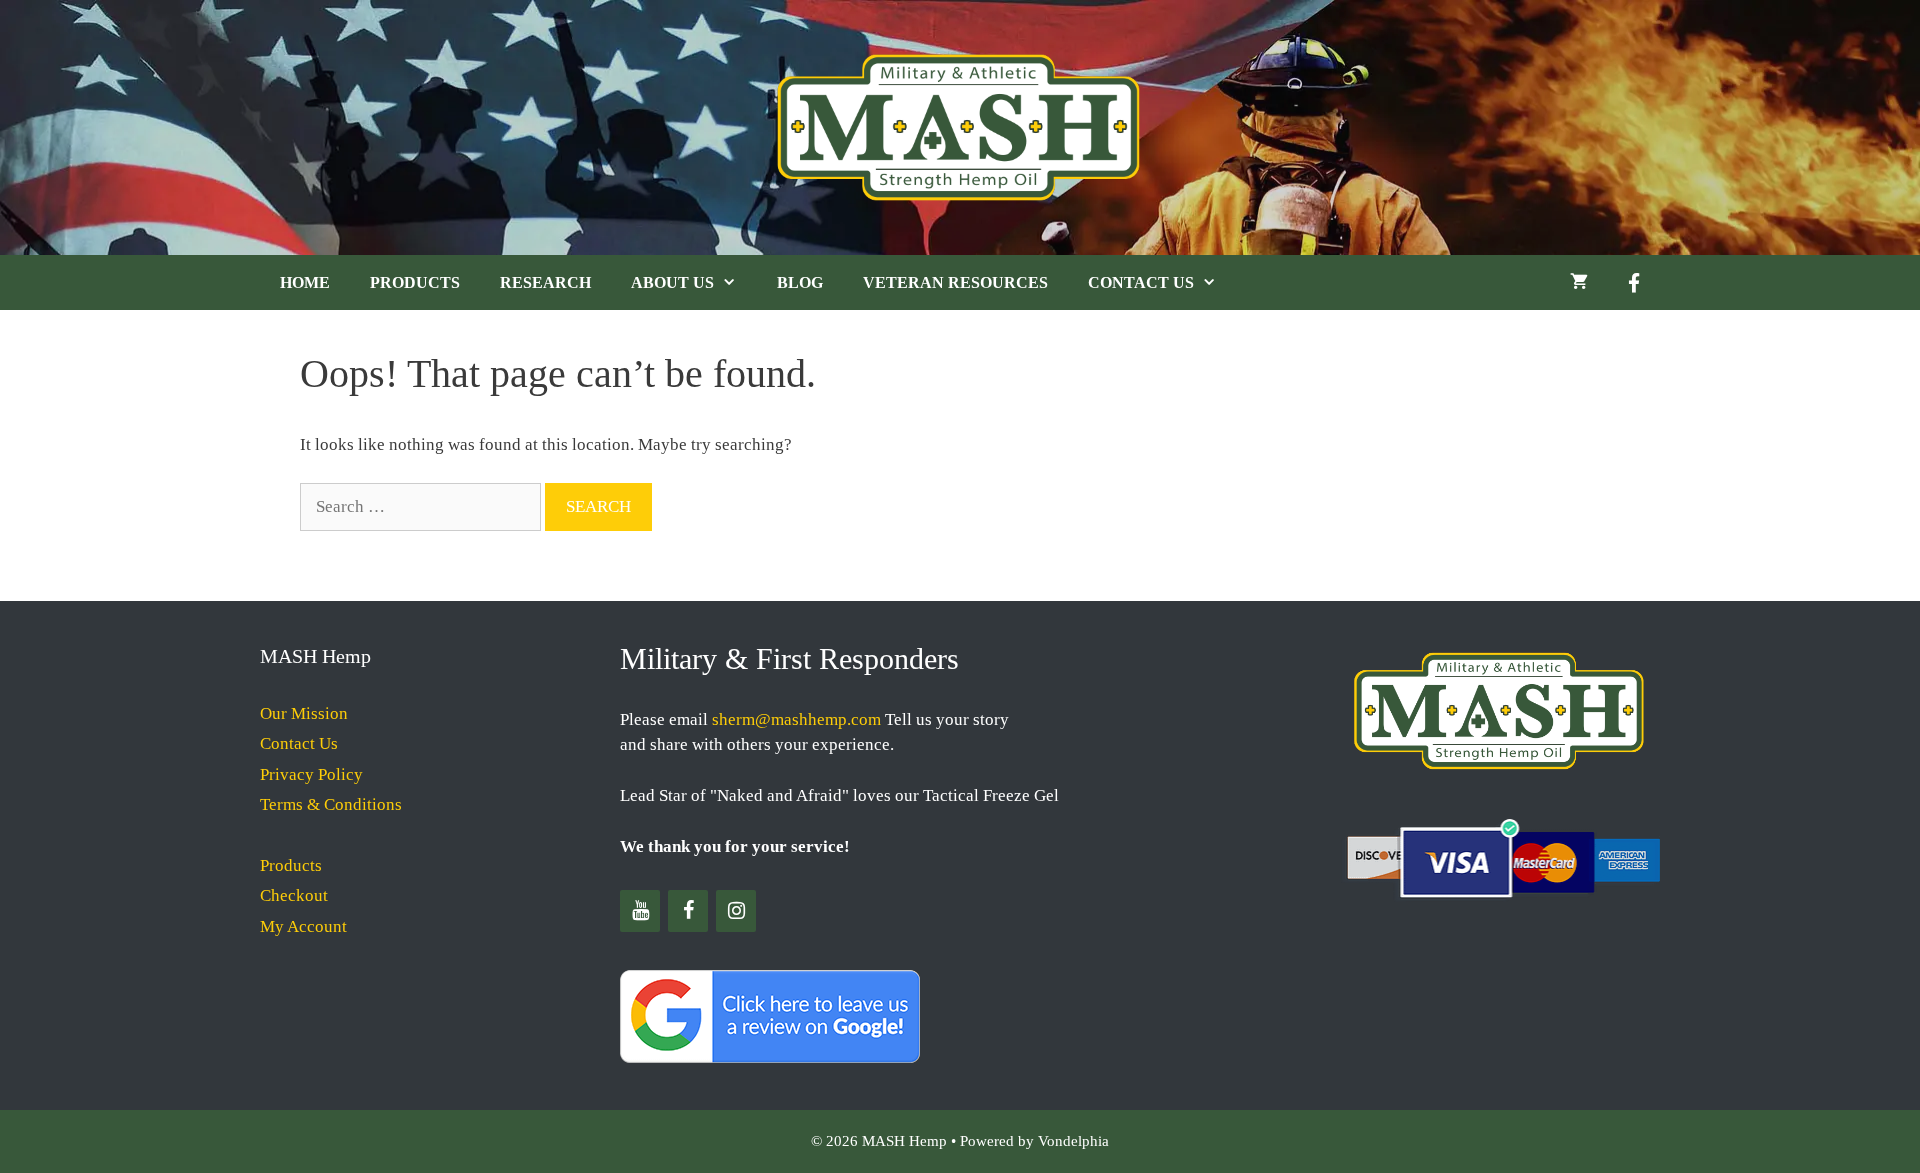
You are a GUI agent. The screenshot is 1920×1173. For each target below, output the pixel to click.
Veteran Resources (955, 282)
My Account (303, 926)
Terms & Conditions (331, 804)
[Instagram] (736, 911)
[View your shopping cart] (1579, 282)
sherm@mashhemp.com (796, 719)
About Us (672, 282)
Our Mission (304, 713)
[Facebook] (688, 911)
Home (305, 282)
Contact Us (1141, 282)
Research (545, 282)
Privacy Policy (311, 774)
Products (415, 282)
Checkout (294, 895)
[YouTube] (640, 911)
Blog (800, 282)
